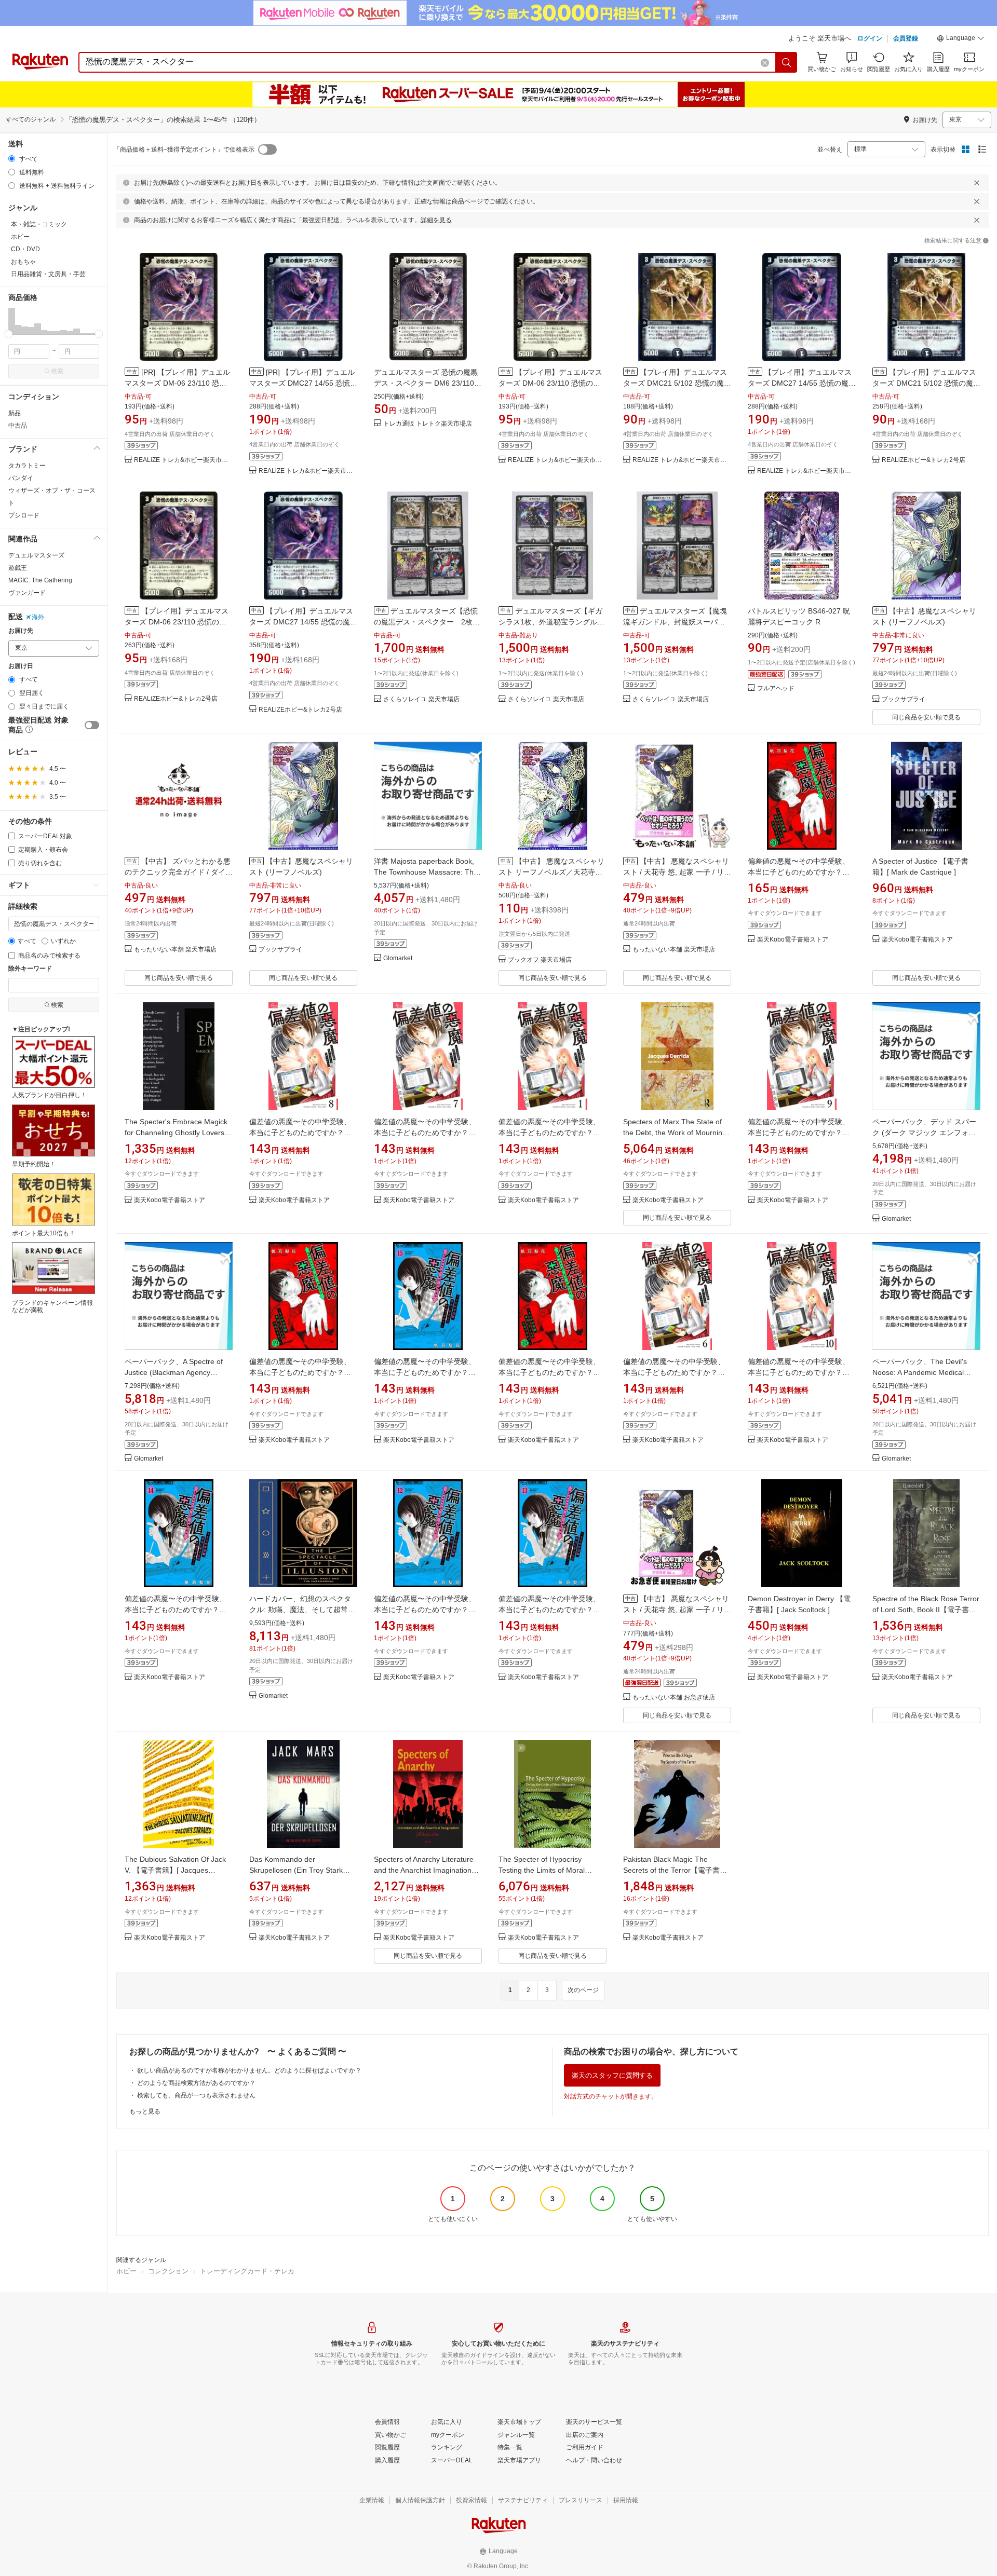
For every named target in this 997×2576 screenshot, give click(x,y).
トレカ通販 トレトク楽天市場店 (428, 424)
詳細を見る (436, 220)
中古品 (18, 426)
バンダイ (21, 478)
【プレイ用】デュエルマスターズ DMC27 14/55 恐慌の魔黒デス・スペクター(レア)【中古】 (802, 383)
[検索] (787, 62)
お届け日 (21, 666)
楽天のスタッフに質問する (612, 2075)
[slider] (9, 334)
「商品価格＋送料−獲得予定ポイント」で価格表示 (184, 149)
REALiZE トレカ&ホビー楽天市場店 (183, 460)
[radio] (12, 159)
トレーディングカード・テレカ (247, 2271)
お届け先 (21, 631)
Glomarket (398, 958)
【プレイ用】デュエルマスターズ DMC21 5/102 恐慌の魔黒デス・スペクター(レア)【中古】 (677, 383)
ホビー (126, 2271)
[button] (961, 39)
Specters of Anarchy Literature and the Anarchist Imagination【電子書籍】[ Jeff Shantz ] (424, 1870)
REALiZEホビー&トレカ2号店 (924, 460)
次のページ (583, 1990)
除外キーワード (30, 969)
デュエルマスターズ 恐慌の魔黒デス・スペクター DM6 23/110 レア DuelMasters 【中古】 (426, 383)
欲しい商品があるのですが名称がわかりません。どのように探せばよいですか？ (249, 2070)
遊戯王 (18, 568)
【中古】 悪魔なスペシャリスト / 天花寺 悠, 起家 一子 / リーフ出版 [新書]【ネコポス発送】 (677, 1610)
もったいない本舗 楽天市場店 (175, 950)
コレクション (168, 2271)
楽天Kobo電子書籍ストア (793, 940)
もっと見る (145, 2111)
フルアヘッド (776, 689)
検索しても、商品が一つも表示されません (196, 2095)
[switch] (92, 725)
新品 (15, 413)
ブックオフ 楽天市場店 (540, 960)
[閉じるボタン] (977, 183)
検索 (57, 371)
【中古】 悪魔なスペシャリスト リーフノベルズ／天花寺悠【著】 (551, 872)
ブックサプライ (904, 699)
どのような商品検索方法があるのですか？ (196, 2083)
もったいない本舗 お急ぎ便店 (674, 1698)
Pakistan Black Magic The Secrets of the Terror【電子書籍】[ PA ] (671, 1870)
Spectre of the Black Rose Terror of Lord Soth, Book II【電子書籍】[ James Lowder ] (926, 1610)
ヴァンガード (27, 593)
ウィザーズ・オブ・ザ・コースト (52, 497)
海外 (38, 617)
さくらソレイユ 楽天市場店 (421, 699)
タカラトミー (27, 466)
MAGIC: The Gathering (40, 580)
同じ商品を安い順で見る (926, 717)
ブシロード (24, 515)
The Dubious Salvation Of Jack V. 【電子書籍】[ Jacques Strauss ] (175, 1870)
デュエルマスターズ (36, 555)
